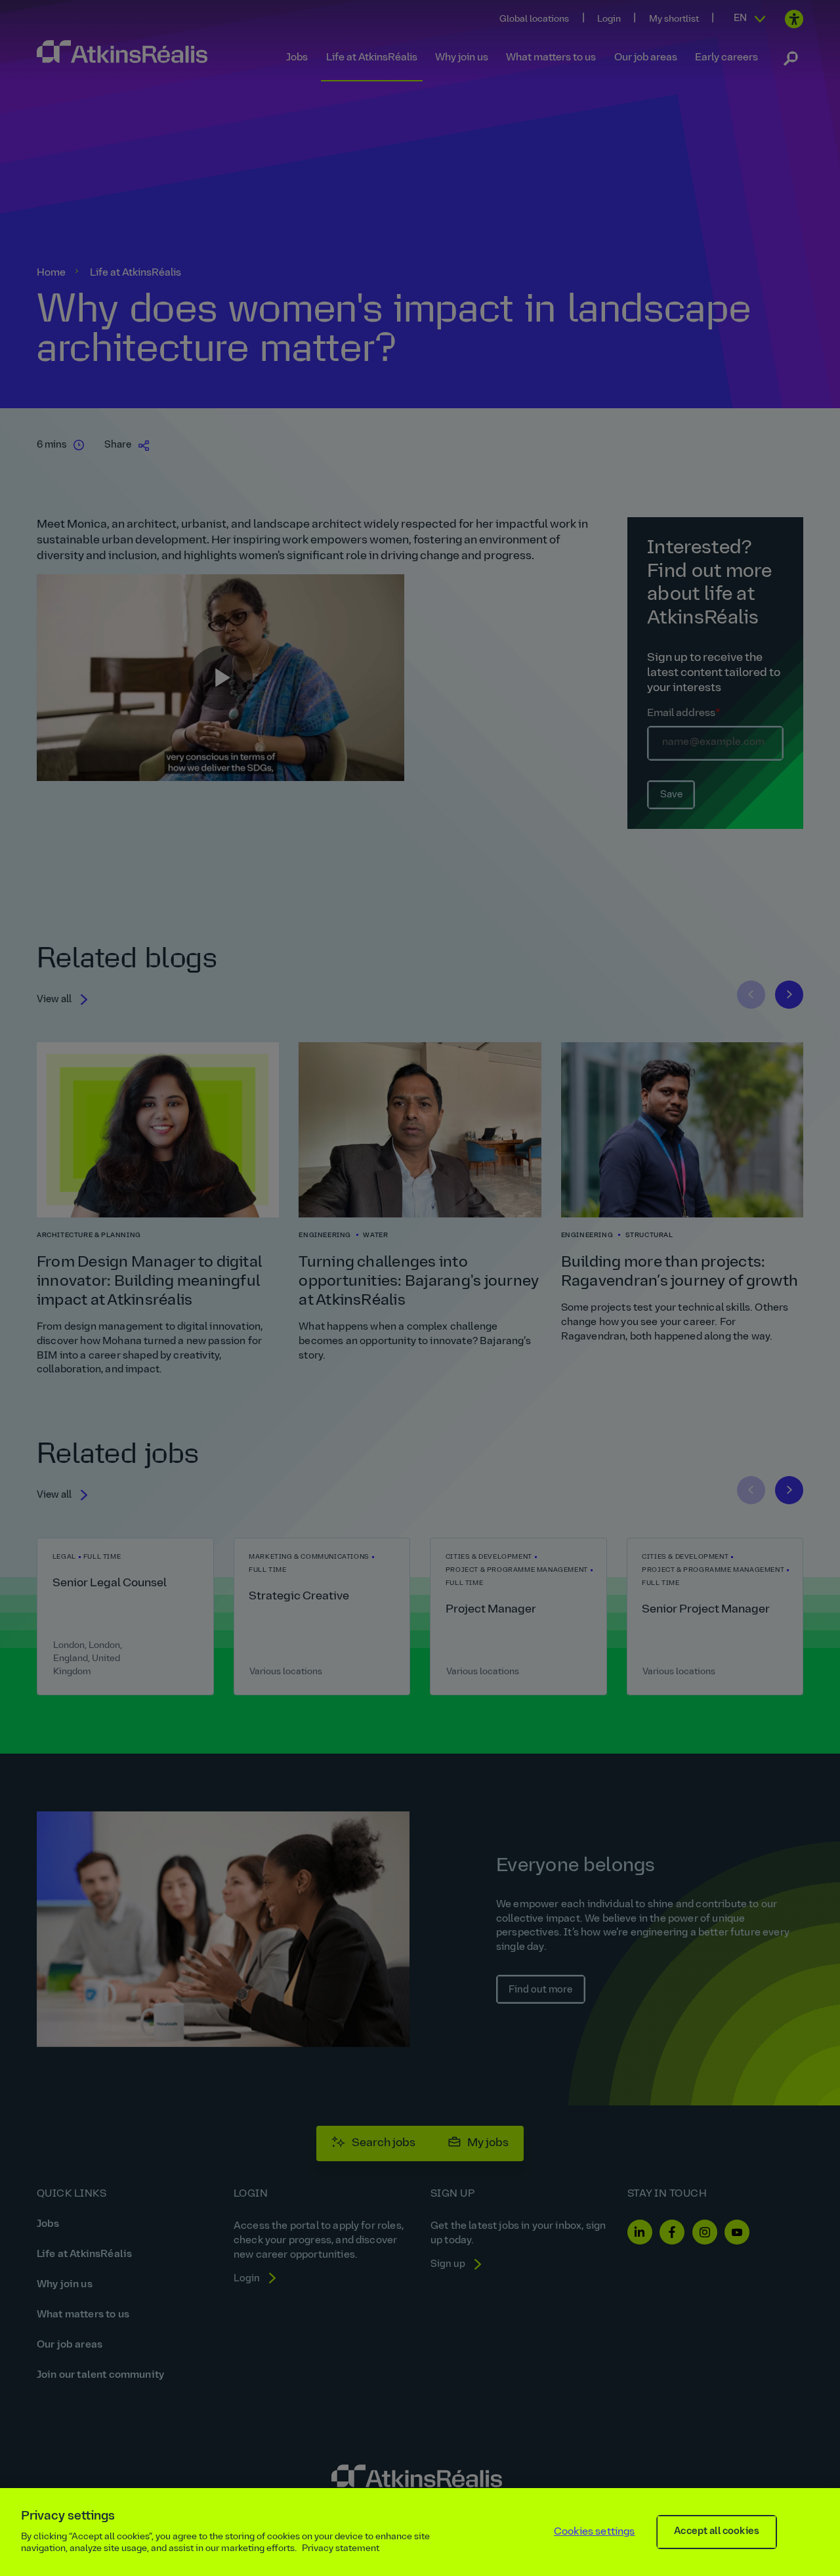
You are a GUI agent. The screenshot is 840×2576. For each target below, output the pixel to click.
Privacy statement (341, 2549)
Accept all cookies (717, 2532)
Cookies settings (595, 2532)
